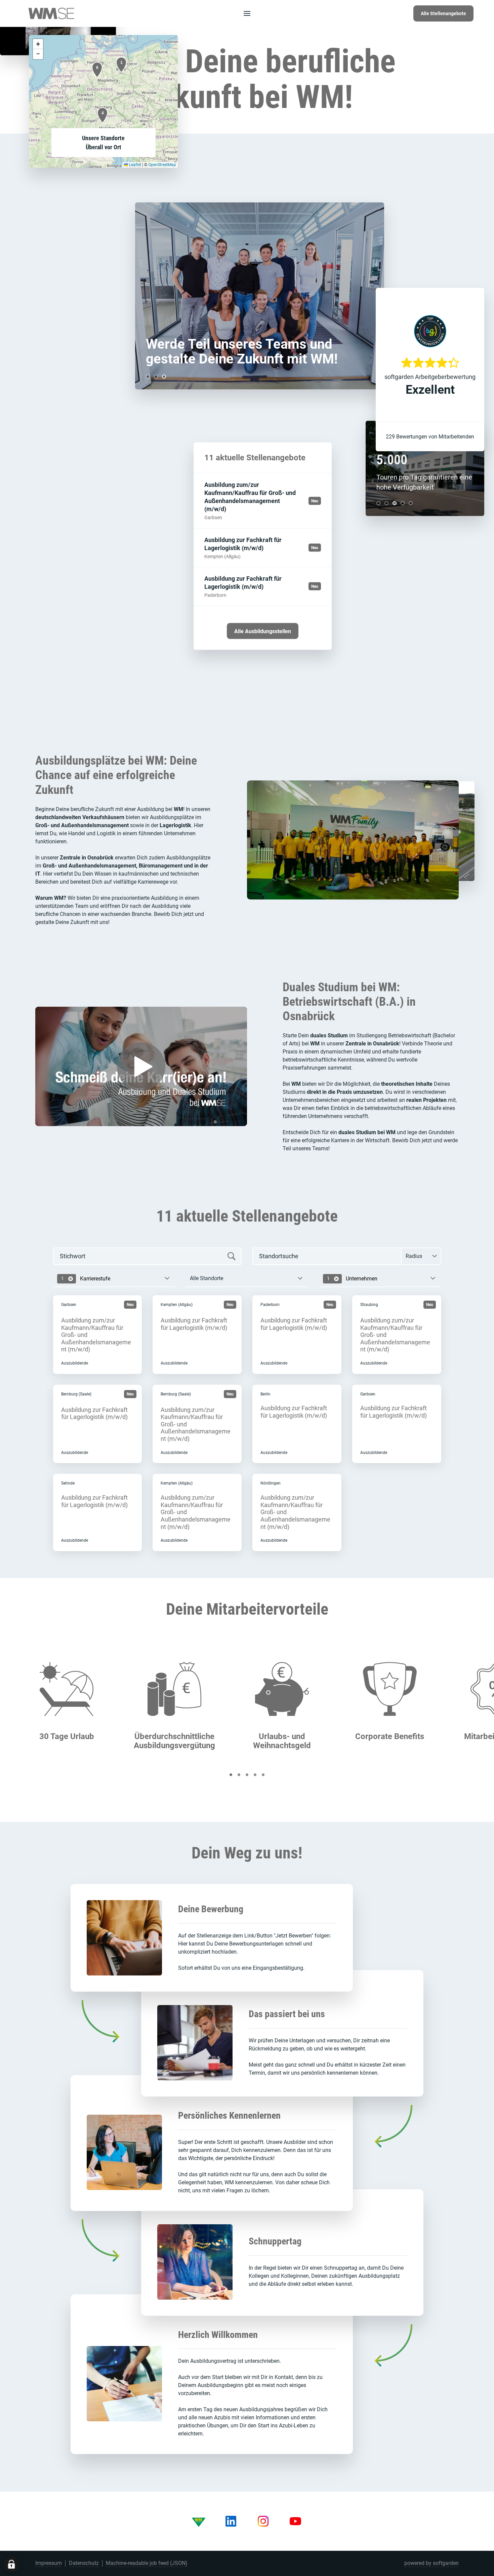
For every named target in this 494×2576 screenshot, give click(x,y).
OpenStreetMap (162, 165)
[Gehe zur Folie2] (156, 376)
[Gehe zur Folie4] (403, 503)
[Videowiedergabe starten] (141, 1067)
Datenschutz (84, 2563)
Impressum (49, 2563)
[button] (121, 65)
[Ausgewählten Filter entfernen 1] (71, 1279)
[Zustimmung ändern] (11, 2565)
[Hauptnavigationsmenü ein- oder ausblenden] (247, 13)
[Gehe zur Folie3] (164, 376)
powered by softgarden (431, 2563)
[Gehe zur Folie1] (148, 376)
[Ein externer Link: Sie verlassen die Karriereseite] (51, 13)
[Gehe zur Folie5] (411, 503)
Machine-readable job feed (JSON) (147, 2563)
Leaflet (135, 165)
